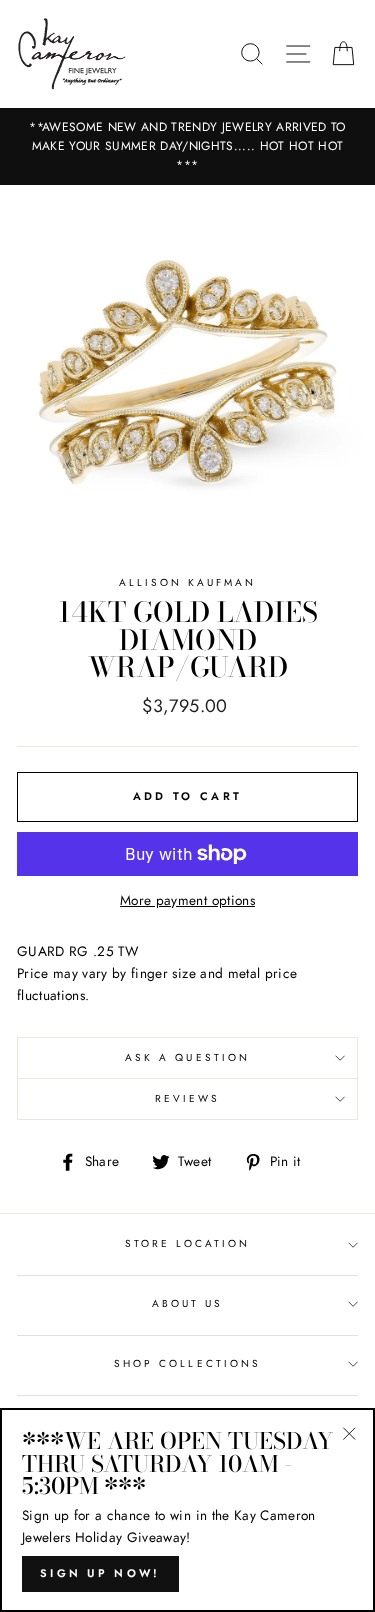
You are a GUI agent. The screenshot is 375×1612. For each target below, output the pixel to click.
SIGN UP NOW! (100, 1573)
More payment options (187, 900)
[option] (187, 147)
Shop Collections (187, 1363)
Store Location (188, 1243)
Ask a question (187, 1057)
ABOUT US (187, 1303)
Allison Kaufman (188, 582)
